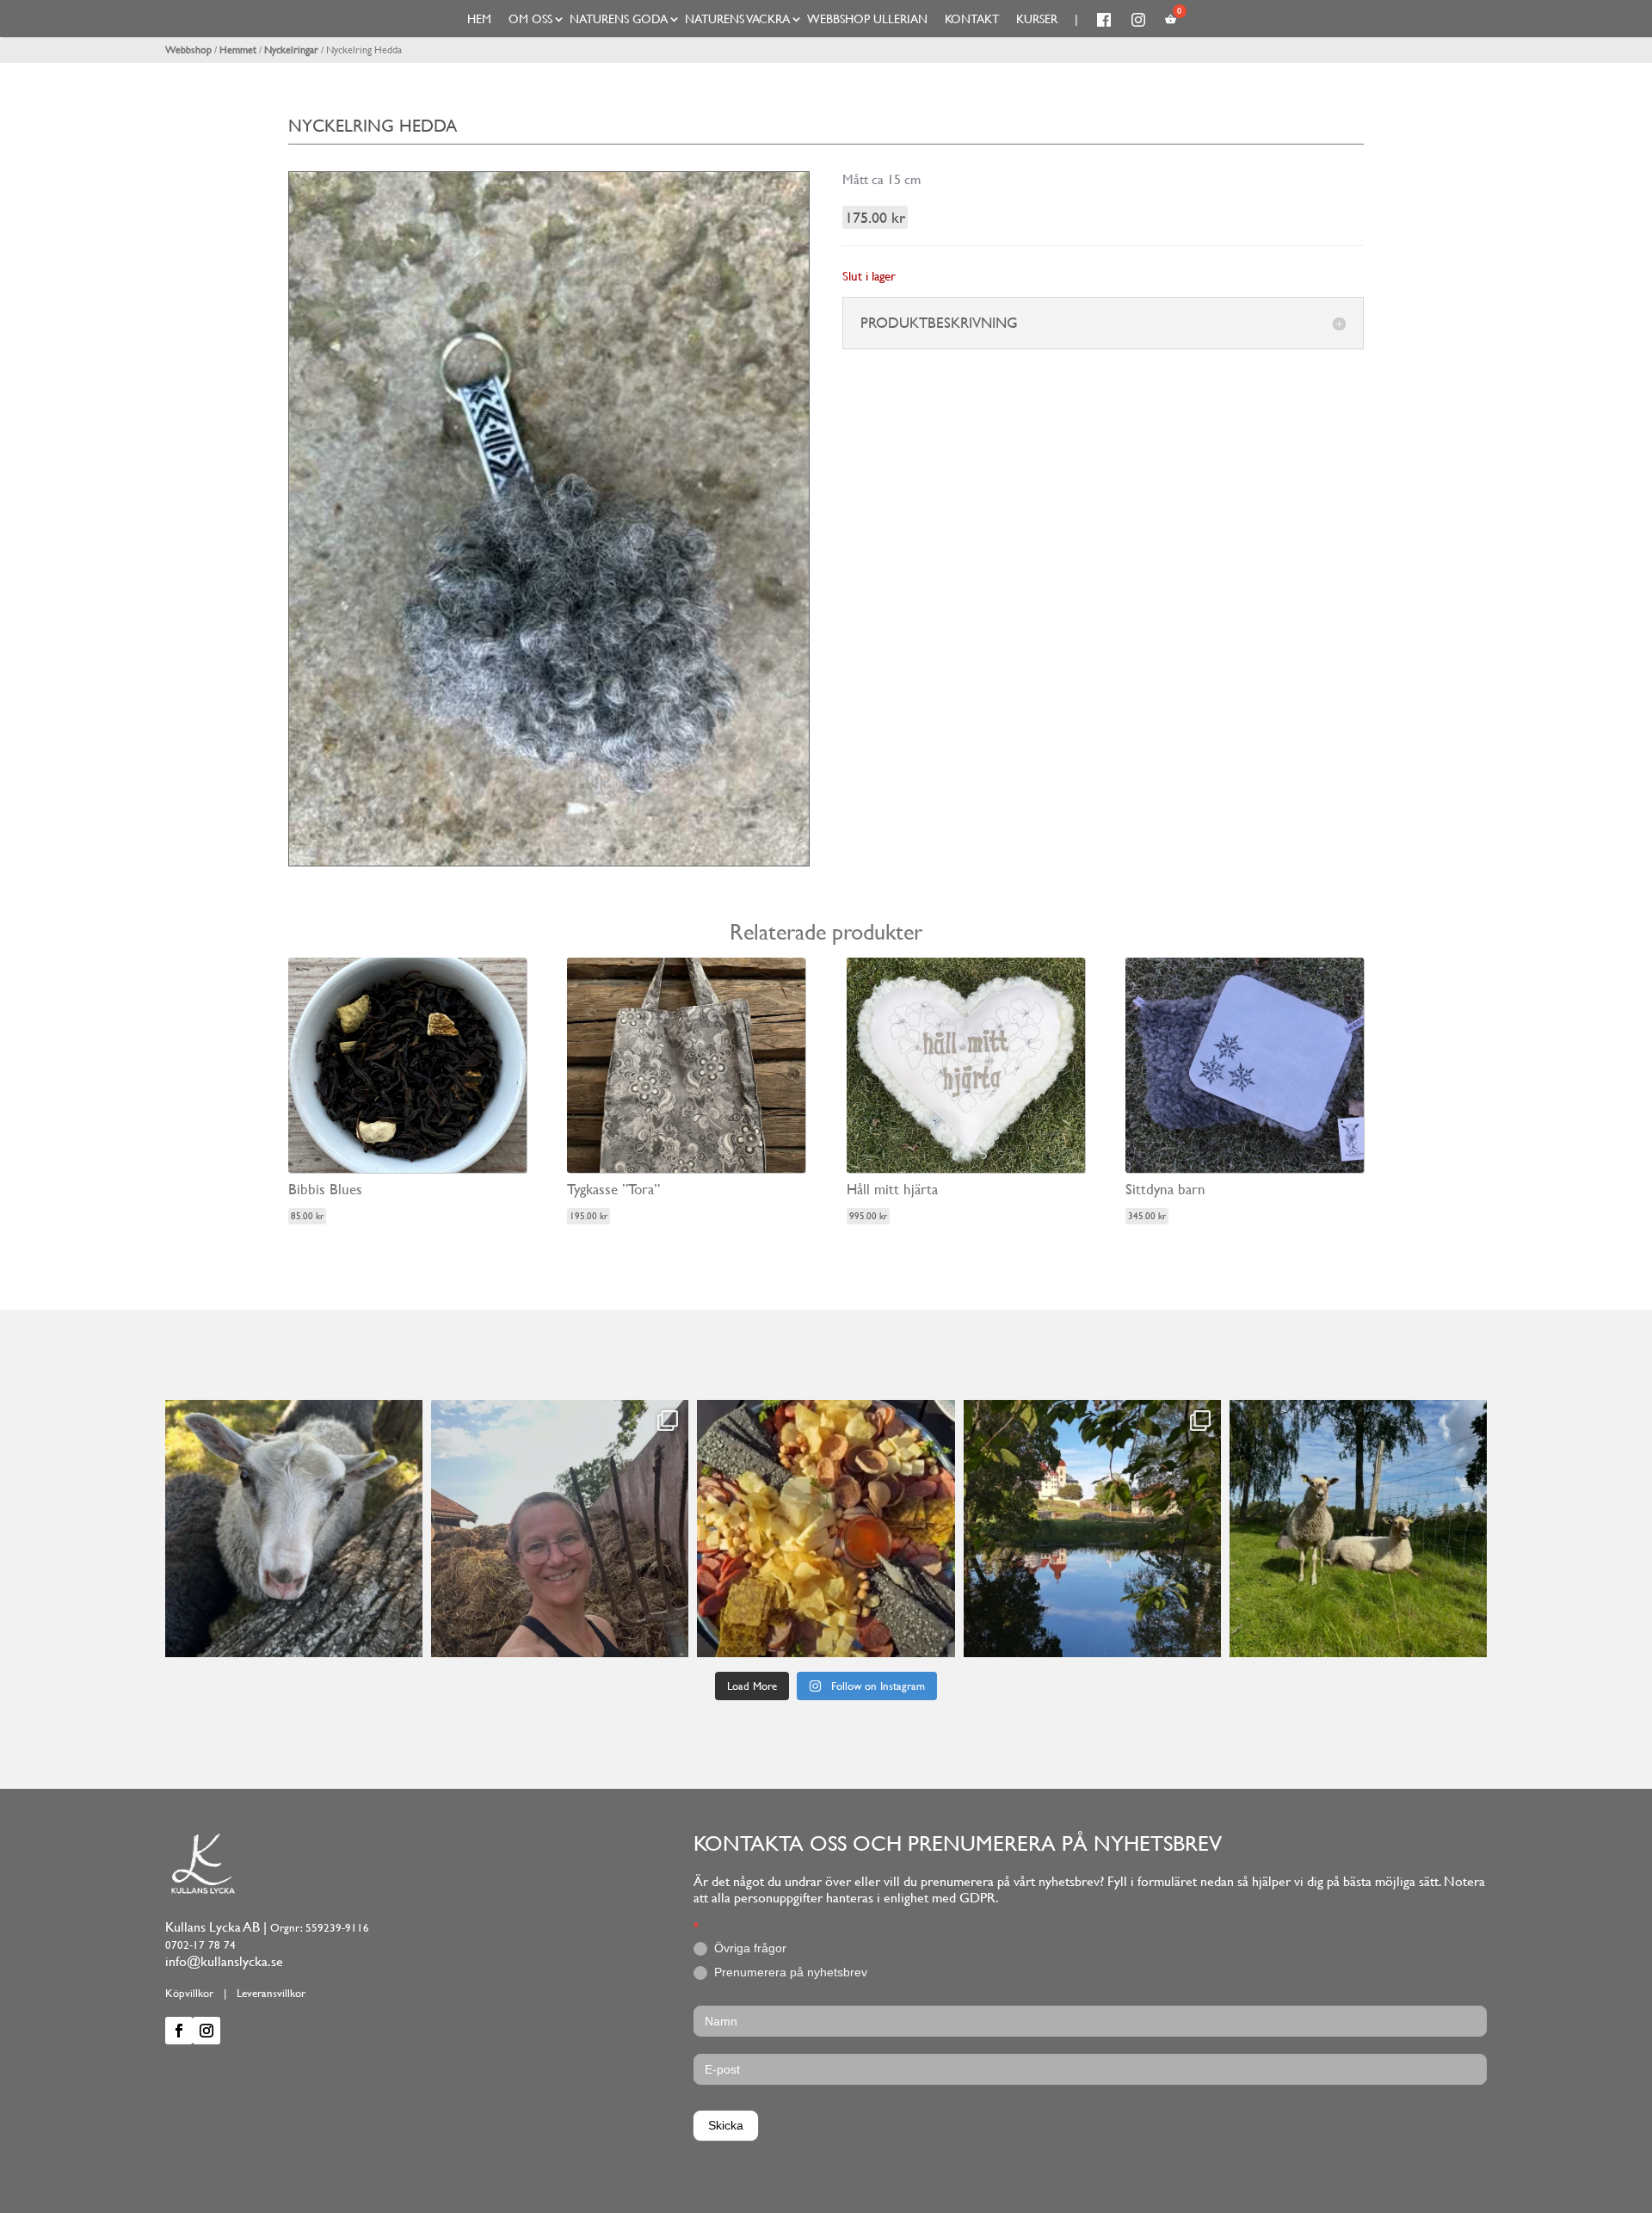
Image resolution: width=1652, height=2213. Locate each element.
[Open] (294, 1529)
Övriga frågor (749, 1948)
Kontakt (972, 19)
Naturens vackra (737, 19)
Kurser (1037, 19)
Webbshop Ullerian (867, 19)
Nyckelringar (291, 50)
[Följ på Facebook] (179, 2031)
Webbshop (188, 50)
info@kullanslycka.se (224, 1961)
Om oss (530, 19)
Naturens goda (619, 19)
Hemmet (238, 50)
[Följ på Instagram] (206, 2031)
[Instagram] (405, 1636)
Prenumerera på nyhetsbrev (789, 1972)
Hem (479, 19)
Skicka (726, 2125)
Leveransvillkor (271, 1993)
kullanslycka (292, 1416)
